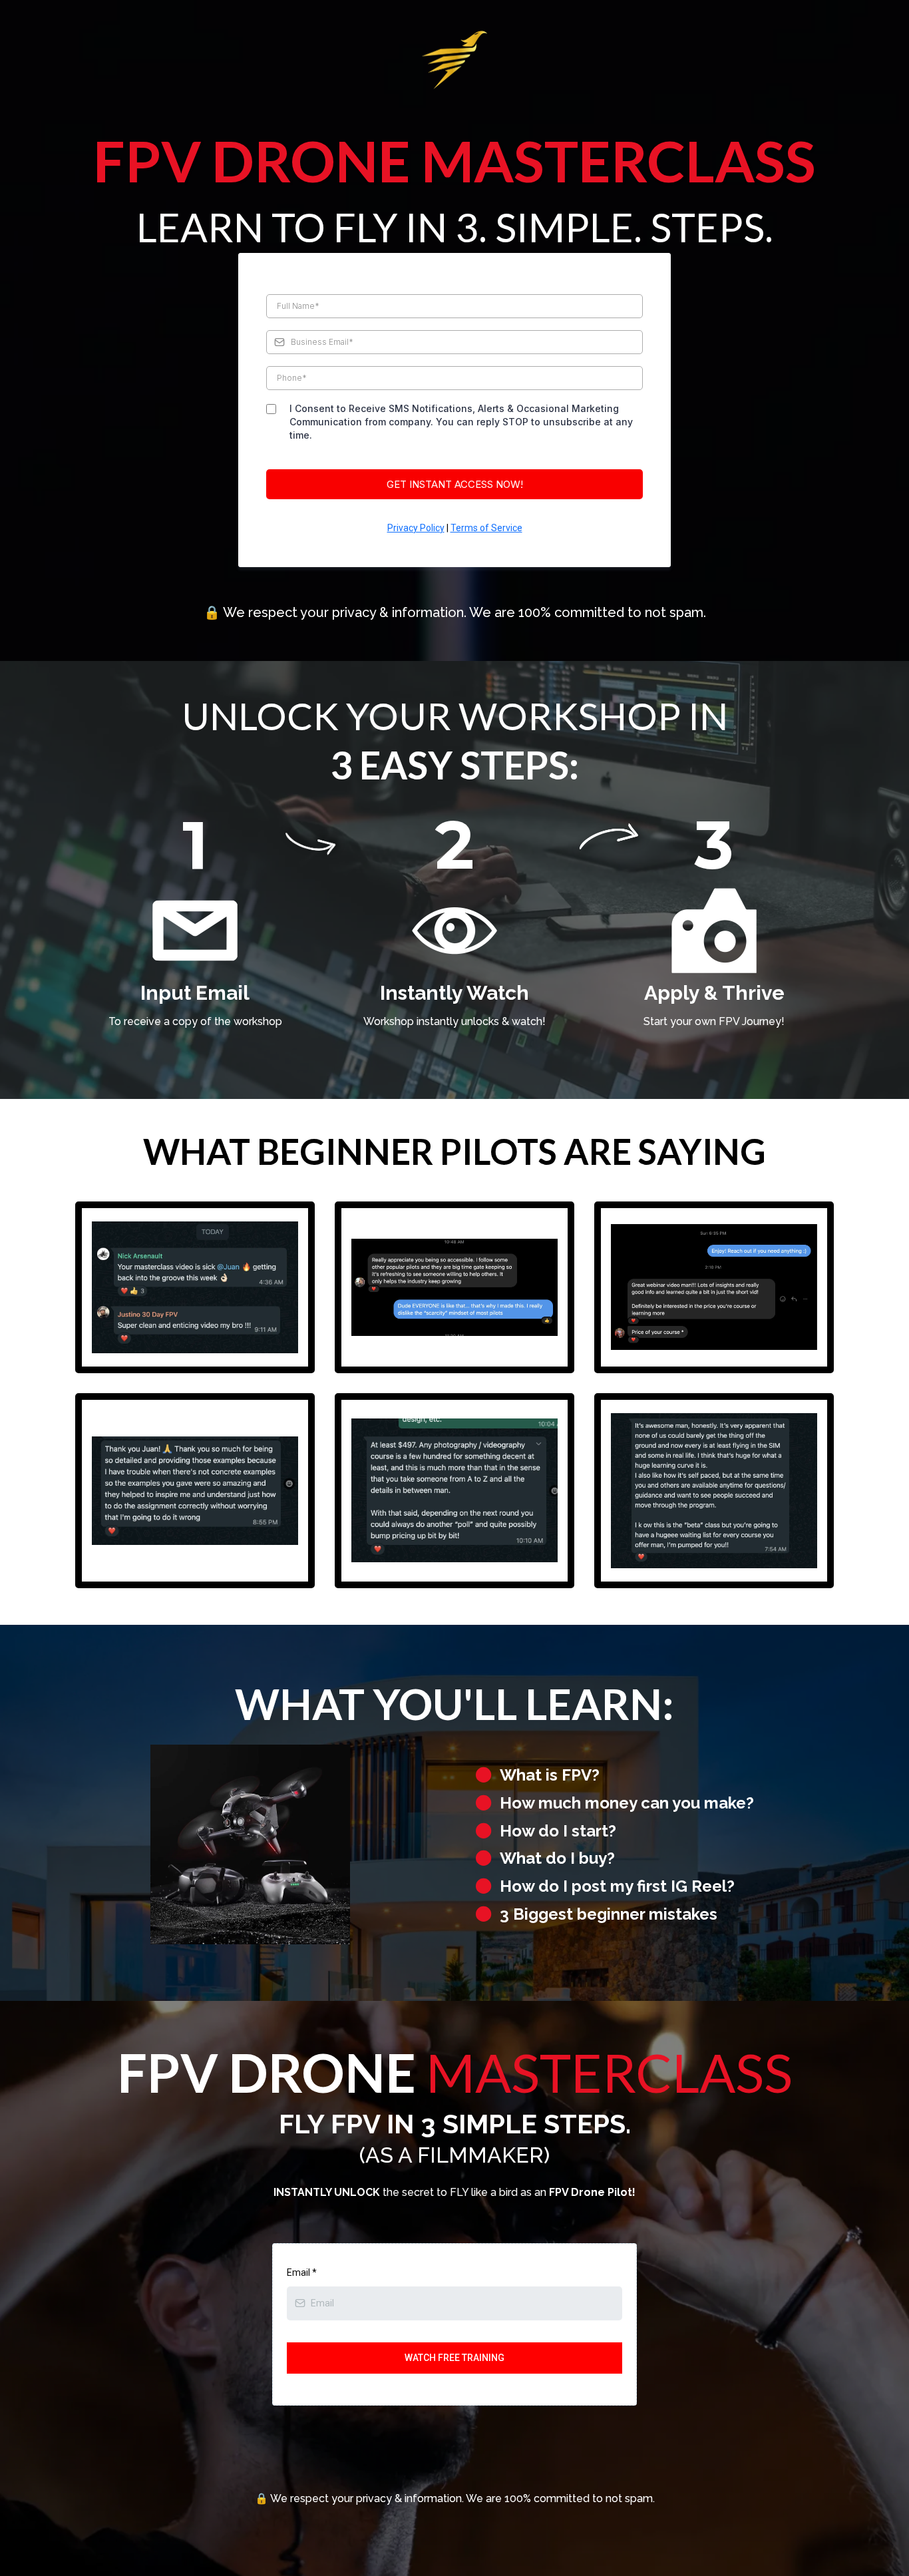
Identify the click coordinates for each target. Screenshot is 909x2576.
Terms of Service (486, 528)
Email (302, 2272)
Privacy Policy (416, 528)
